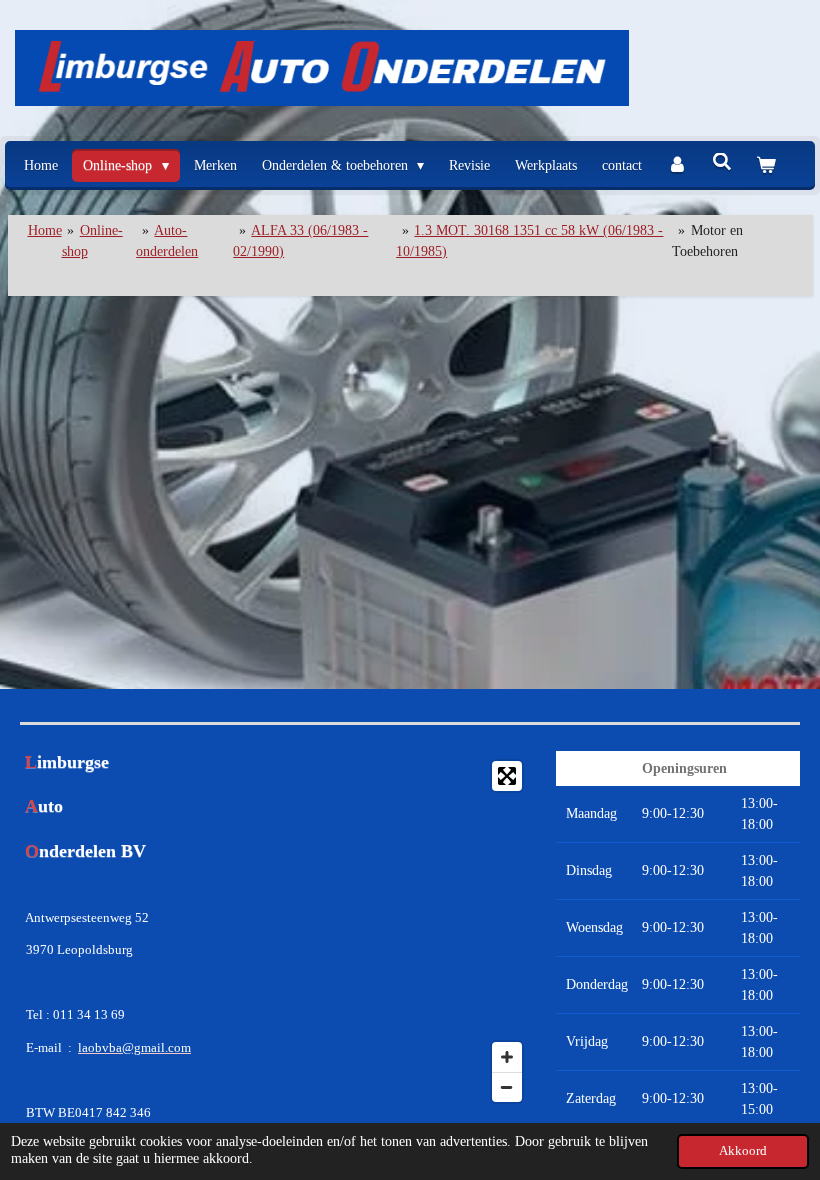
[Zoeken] (722, 163)
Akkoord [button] (743, 1151)
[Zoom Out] (507, 1087)
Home (45, 230)
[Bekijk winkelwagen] (766, 165)
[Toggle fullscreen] (507, 776)
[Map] (410, 931)
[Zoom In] (507, 1057)
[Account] (677, 165)
